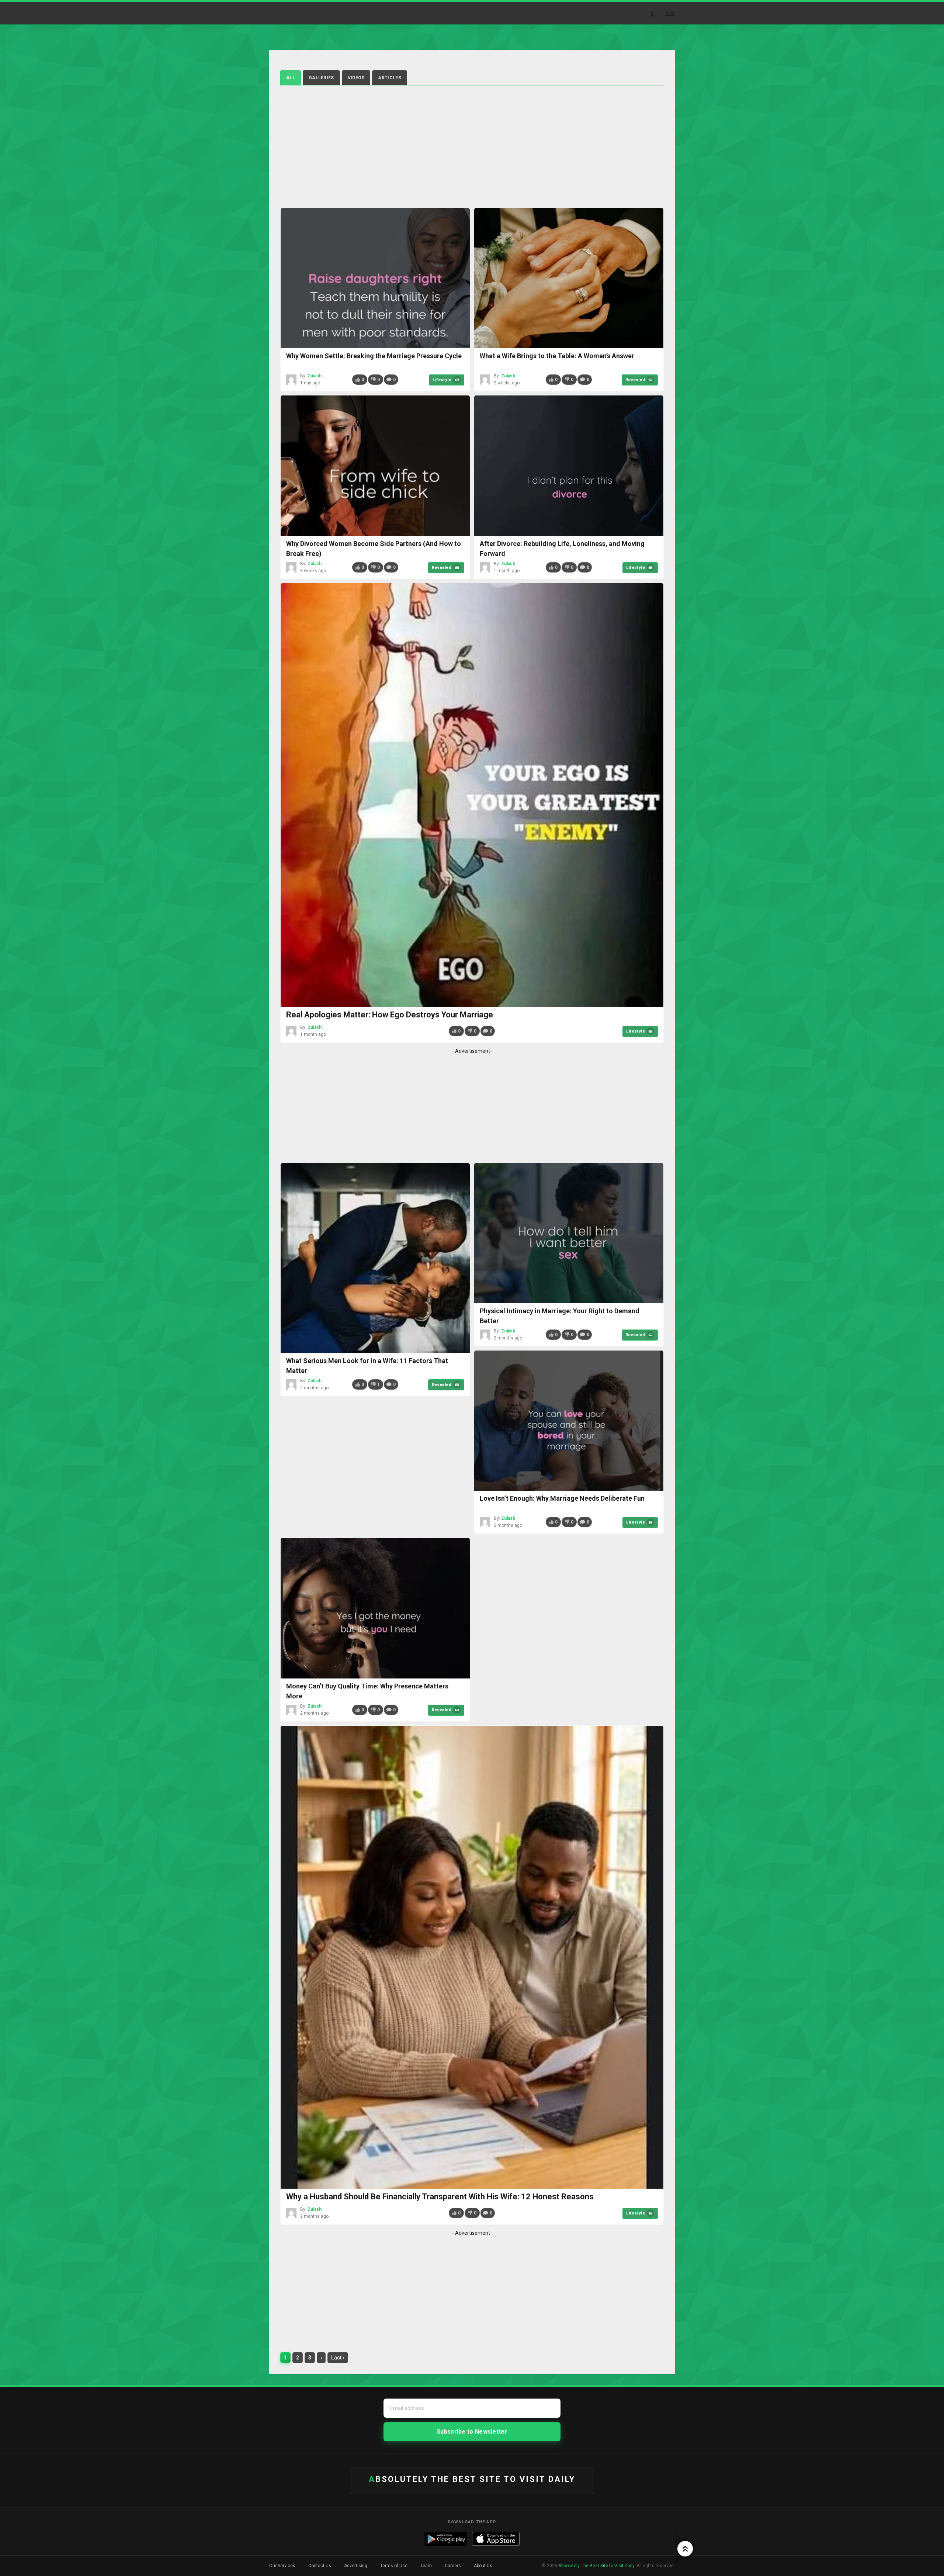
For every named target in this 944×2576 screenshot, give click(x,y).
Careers (453, 2566)
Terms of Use (394, 2566)
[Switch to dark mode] (657, 14)
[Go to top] (685, 2549)
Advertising (356, 2566)
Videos (356, 78)
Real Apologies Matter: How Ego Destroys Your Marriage (390, 1015)
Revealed (635, 380)
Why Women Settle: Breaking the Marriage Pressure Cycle (374, 356)
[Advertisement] (472, 145)
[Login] (672, 14)
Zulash (315, 376)
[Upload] (667, 14)
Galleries (321, 78)
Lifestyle (442, 380)
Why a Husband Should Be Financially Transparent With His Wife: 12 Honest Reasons (440, 2197)
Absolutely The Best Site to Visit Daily (296, 13)
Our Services (282, 2566)
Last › (338, 2358)
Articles (389, 78)
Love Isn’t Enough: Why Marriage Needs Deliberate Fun (562, 1498)
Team (426, 2566)
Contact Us (320, 2566)
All (291, 78)
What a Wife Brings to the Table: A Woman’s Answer (557, 356)
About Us (483, 2566)
